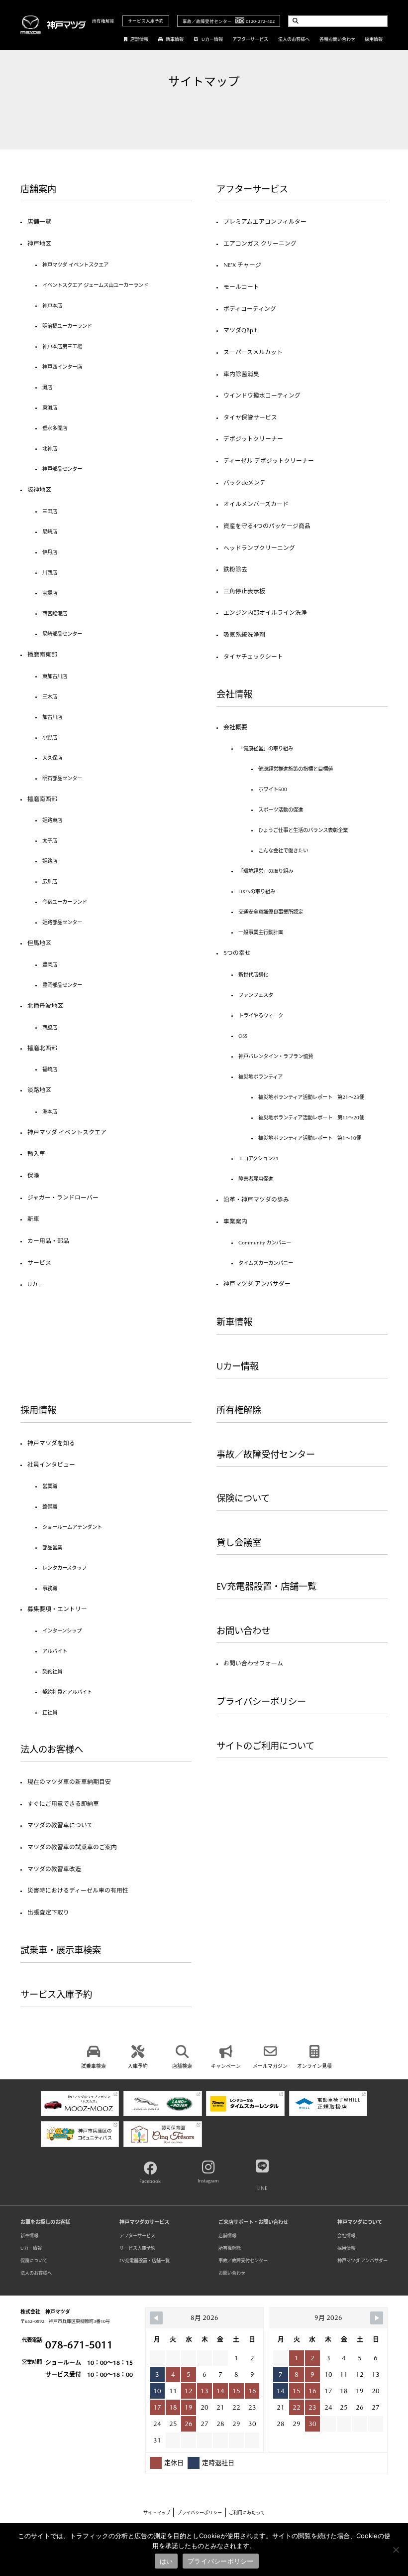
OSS (243, 1036)
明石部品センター (62, 778)
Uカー (36, 1284)
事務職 (50, 1588)
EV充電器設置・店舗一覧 (266, 1586)
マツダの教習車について (60, 1825)
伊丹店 (50, 552)
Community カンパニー (265, 1242)
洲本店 (50, 1111)
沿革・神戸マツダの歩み (256, 1200)
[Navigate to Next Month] (377, 2318)
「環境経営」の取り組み (266, 871)
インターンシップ (62, 1630)
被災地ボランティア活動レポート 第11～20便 (311, 1117)
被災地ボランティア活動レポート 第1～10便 (310, 1138)
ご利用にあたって (247, 2512)
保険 (33, 1176)
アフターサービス (250, 39)
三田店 (50, 511)
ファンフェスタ (256, 995)
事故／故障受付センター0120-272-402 (229, 21)
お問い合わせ (243, 1631)
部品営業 (52, 1547)
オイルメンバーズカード (256, 504)
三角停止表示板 (244, 591)
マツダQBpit (240, 330)
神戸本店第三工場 (62, 346)
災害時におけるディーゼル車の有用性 (78, 1891)
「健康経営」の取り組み (266, 748)
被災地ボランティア (260, 1077)
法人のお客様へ (294, 39)
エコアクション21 (258, 1158)
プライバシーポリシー (261, 1701)
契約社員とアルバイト (67, 1692)
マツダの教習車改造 (54, 1869)
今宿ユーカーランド (65, 902)
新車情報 (175, 39)
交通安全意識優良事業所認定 (271, 912)
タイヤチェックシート (253, 657)
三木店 (50, 696)
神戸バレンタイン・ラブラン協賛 (276, 1056)
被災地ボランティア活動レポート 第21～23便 (311, 1097)
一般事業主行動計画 (261, 932)
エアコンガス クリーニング (260, 244)
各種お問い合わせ (337, 39)
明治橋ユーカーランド (67, 326)
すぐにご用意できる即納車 (63, 1804)
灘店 (47, 387)
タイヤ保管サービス (250, 417)
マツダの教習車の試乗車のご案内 (72, 1847)
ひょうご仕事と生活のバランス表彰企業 (303, 830)
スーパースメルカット (253, 352)
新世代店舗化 (253, 974)
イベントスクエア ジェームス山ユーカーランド (95, 285)
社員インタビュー (51, 1465)
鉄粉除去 (235, 569)
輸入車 (36, 1154)
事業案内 (235, 1221)
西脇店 (50, 1027)
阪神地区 (39, 490)
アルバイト (55, 1651)
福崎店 (50, 1069)
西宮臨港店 (55, 613)
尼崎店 (50, 532)
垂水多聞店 (55, 428)
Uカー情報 (212, 39)
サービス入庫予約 (146, 21)
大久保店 (52, 758)
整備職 (50, 1506)
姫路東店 (52, 820)
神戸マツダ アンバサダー (257, 1284)
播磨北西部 (42, 1048)
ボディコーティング (250, 309)
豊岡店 (50, 964)
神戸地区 (39, 244)
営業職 (50, 1486)
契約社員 (52, 1671)
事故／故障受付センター (266, 1454)
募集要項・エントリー (57, 1609)
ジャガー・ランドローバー (63, 1198)
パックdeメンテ (245, 483)
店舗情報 (139, 39)
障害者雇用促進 (256, 1179)
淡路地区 (39, 1090)
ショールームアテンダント (72, 1527)
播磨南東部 (42, 655)
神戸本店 (52, 305)
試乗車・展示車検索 (61, 1950)
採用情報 (374, 39)
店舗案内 (38, 189)
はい (166, 2561)
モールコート (241, 287)
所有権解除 (103, 21)
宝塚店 (50, 593)
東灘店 (50, 407)
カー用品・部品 (48, 1241)
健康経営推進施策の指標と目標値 (296, 769)
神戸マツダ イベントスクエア (75, 265)
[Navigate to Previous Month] (156, 2318)
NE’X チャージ (242, 265)
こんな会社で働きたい (283, 850)
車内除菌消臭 (241, 374)
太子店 (50, 840)
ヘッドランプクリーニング (259, 548)
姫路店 (50, 861)
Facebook (150, 2181)
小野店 (50, 737)
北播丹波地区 (45, 1006)
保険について (243, 1498)
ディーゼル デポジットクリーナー (269, 461)
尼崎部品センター (62, 634)
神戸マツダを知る (51, 1443)
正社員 (50, 1712)
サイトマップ (157, 2512)
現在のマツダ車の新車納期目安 (69, 1782)
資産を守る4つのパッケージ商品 (267, 526)
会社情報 (234, 694)
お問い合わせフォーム (253, 1663)
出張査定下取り (48, 1912)
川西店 (50, 572)
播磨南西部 (42, 799)
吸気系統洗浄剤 (244, 635)
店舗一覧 (39, 222)
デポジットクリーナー (253, 439)
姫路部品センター (62, 922)
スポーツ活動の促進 (281, 810)
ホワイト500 (273, 789)
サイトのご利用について (265, 1746)
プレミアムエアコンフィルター (265, 222)
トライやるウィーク (261, 1015)
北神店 (50, 448)
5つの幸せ (237, 953)
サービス (39, 1263)
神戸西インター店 (62, 367)
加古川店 (52, 717)
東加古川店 (55, 676)
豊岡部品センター (62, 985)
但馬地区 (39, 943)
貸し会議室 (239, 1543)
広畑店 (50, 881)
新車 (33, 1219)
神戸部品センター (62, 469)
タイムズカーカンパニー (266, 1263)
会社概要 (235, 727)
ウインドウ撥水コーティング (262, 396)
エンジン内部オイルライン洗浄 (265, 613)
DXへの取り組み (257, 891)
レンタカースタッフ (64, 1568)
